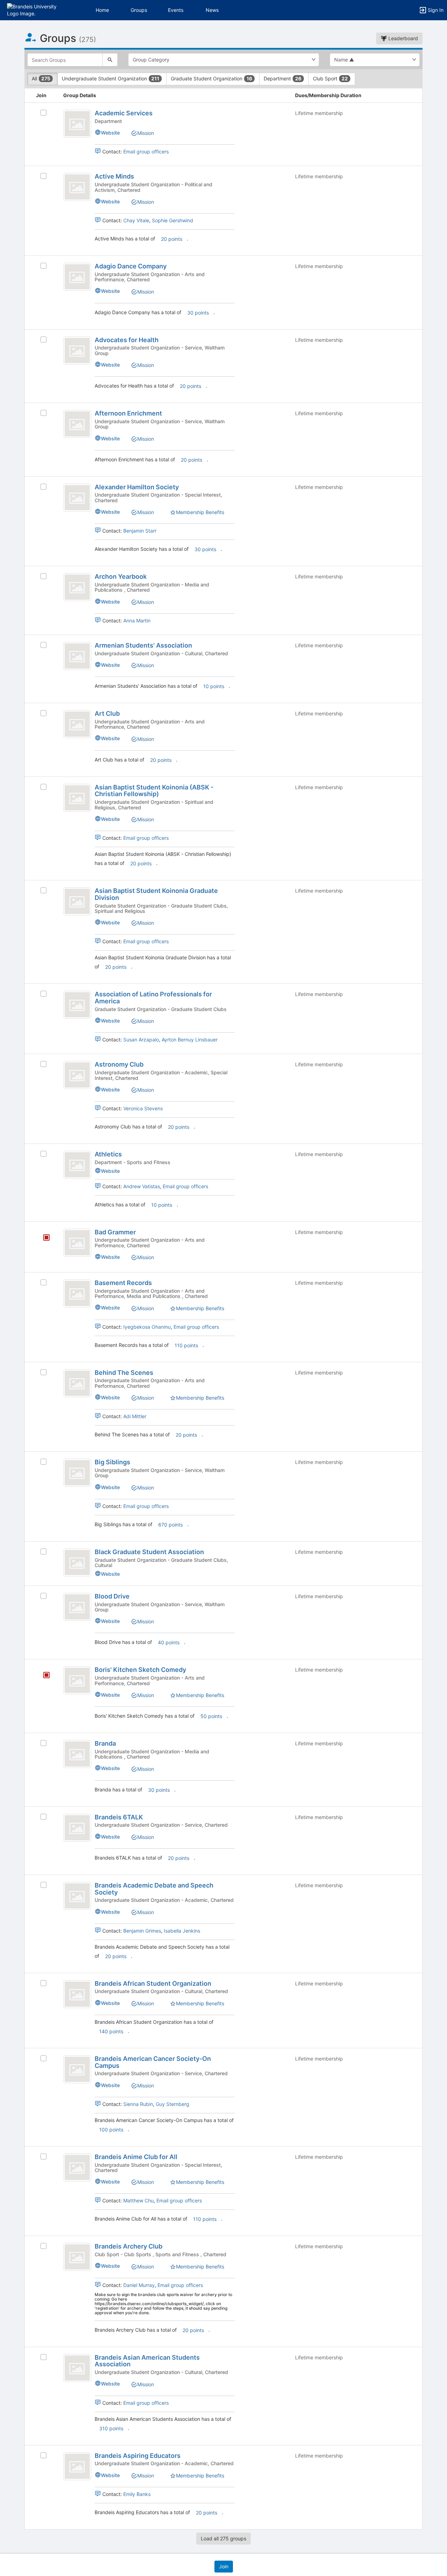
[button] (36, 10)
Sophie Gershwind (173, 220)
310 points (111, 2428)
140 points (111, 2031)
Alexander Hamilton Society (137, 487)
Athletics (108, 1154)
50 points (211, 1716)
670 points (170, 1525)
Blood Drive (112, 1596)
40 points (169, 1642)
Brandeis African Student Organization (153, 1983)
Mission (146, 133)
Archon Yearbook (121, 576)
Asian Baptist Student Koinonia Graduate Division (156, 894)
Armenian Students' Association (143, 645)
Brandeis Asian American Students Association (147, 2361)
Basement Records (123, 1283)
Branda (105, 1743)
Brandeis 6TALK (119, 1817)
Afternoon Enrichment (128, 413)
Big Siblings (112, 1462)
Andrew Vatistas (142, 1186)
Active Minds (114, 176)
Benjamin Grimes (142, 1931)
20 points (172, 239)
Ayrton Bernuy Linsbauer (190, 1040)
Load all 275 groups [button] (223, 2538)
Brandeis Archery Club (129, 2246)
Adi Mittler (135, 1416)
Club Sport (330, 78)
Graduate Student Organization (211, 78)
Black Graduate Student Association (149, 1552)
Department (283, 78)
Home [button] (102, 10)
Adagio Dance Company (131, 266)
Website (110, 133)
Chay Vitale (136, 220)
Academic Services (124, 113)
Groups (139, 10)
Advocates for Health (127, 340)
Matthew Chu (138, 2200)
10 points (214, 686)
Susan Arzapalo (141, 1040)
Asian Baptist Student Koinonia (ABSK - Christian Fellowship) (154, 791)
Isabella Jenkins (182, 1931)
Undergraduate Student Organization (111, 78)
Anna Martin (137, 620)
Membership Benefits (200, 512)
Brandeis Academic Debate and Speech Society (154, 1889)
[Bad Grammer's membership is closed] (43, 1238)
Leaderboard (402, 38)
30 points (198, 313)
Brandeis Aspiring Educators (138, 2456)
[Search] (110, 60)
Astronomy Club (119, 1064)
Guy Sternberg (173, 2104)
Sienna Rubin (138, 2104)
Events (176, 10)
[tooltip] (46, 1238)
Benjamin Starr (140, 531)
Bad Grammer (115, 1232)
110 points (186, 1345)
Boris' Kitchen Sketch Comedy (140, 1670)
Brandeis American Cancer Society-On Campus (153, 2062)
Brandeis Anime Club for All (136, 2157)
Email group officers (146, 151)
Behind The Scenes (124, 1373)
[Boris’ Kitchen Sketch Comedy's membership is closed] (43, 1676)
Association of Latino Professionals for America (153, 998)
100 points (111, 2130)
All (41, 78)
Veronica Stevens (143, 1108)
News (212, 10)
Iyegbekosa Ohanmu (147, 1327)
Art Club (107, 713)
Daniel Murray (139, 2285)
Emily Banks (137, 2494)
